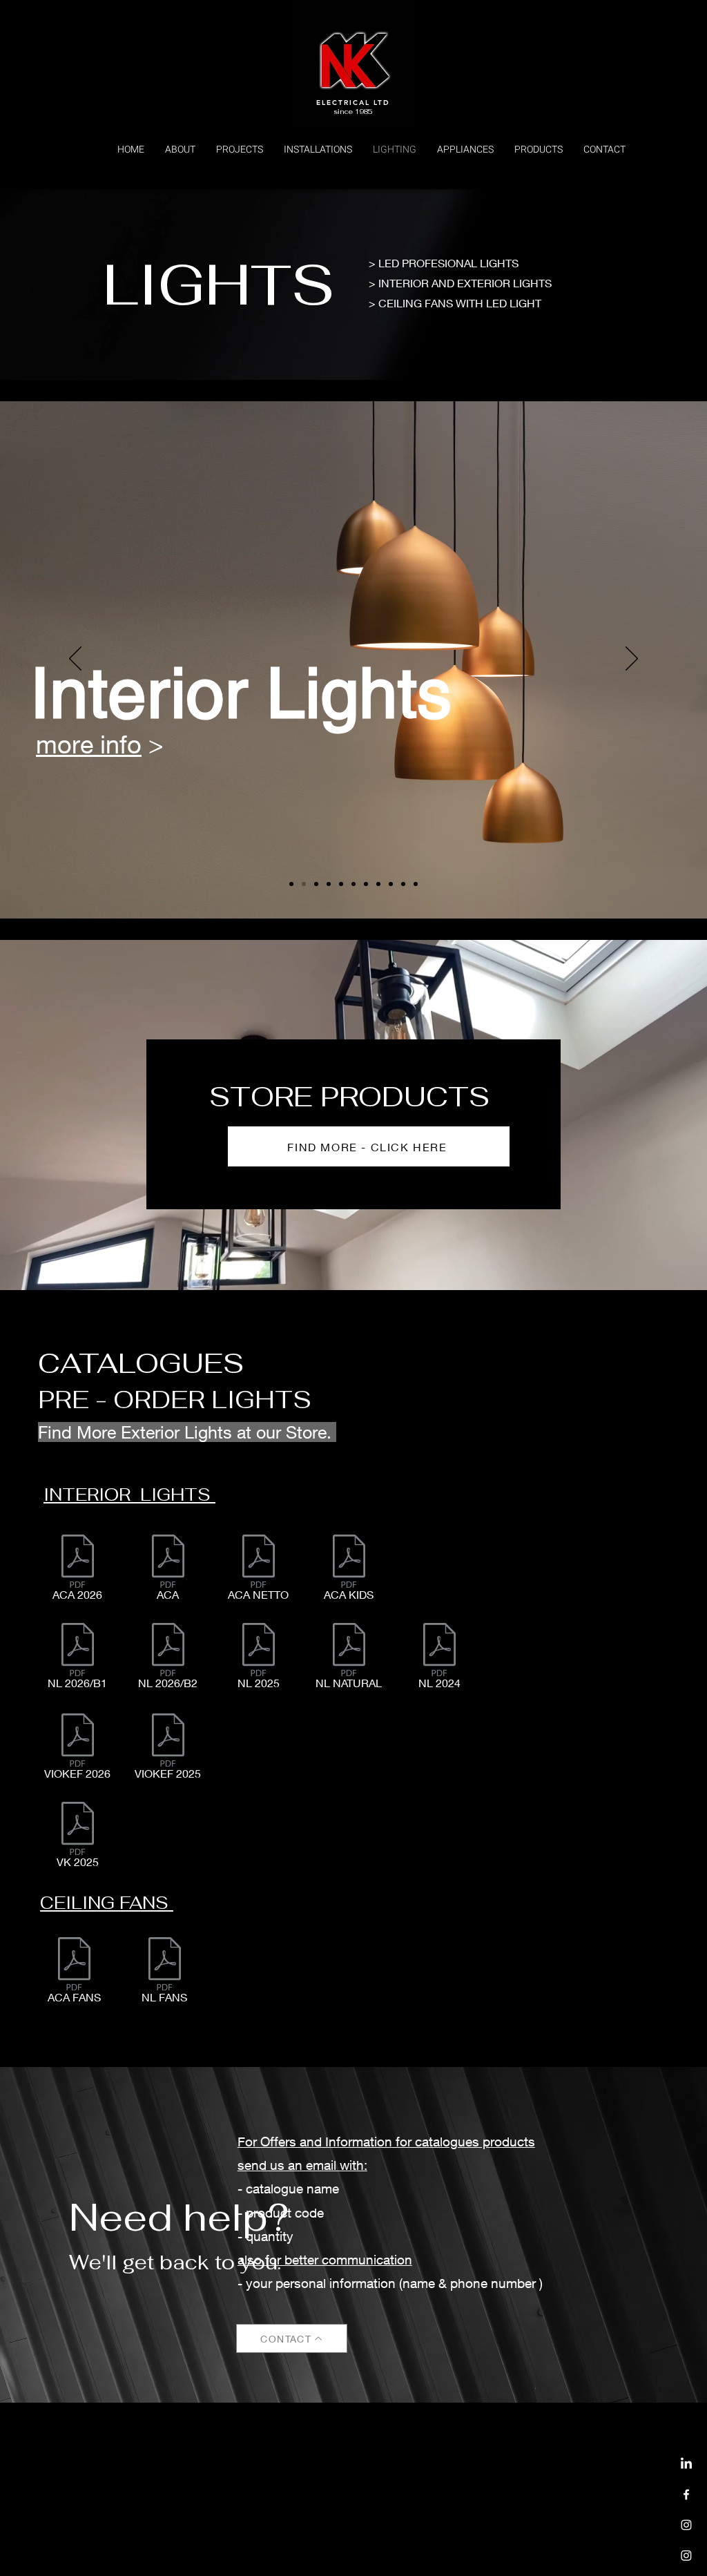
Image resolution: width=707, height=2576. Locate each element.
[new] (416, 884)
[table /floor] (366, 884)
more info (427, 739)
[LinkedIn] (686, 2464)
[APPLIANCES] (686, 2555)
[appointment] (291, 884)
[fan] (341, 884)
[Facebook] (686, 2495)
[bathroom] (353, 884)
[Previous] (75, 660)
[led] (329, 884)
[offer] (403, 884)
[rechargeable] (378, 884)
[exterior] (316, 884)
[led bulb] (391, 884)
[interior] (304, 884)
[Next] (632, 660)
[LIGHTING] (686, 2525)
